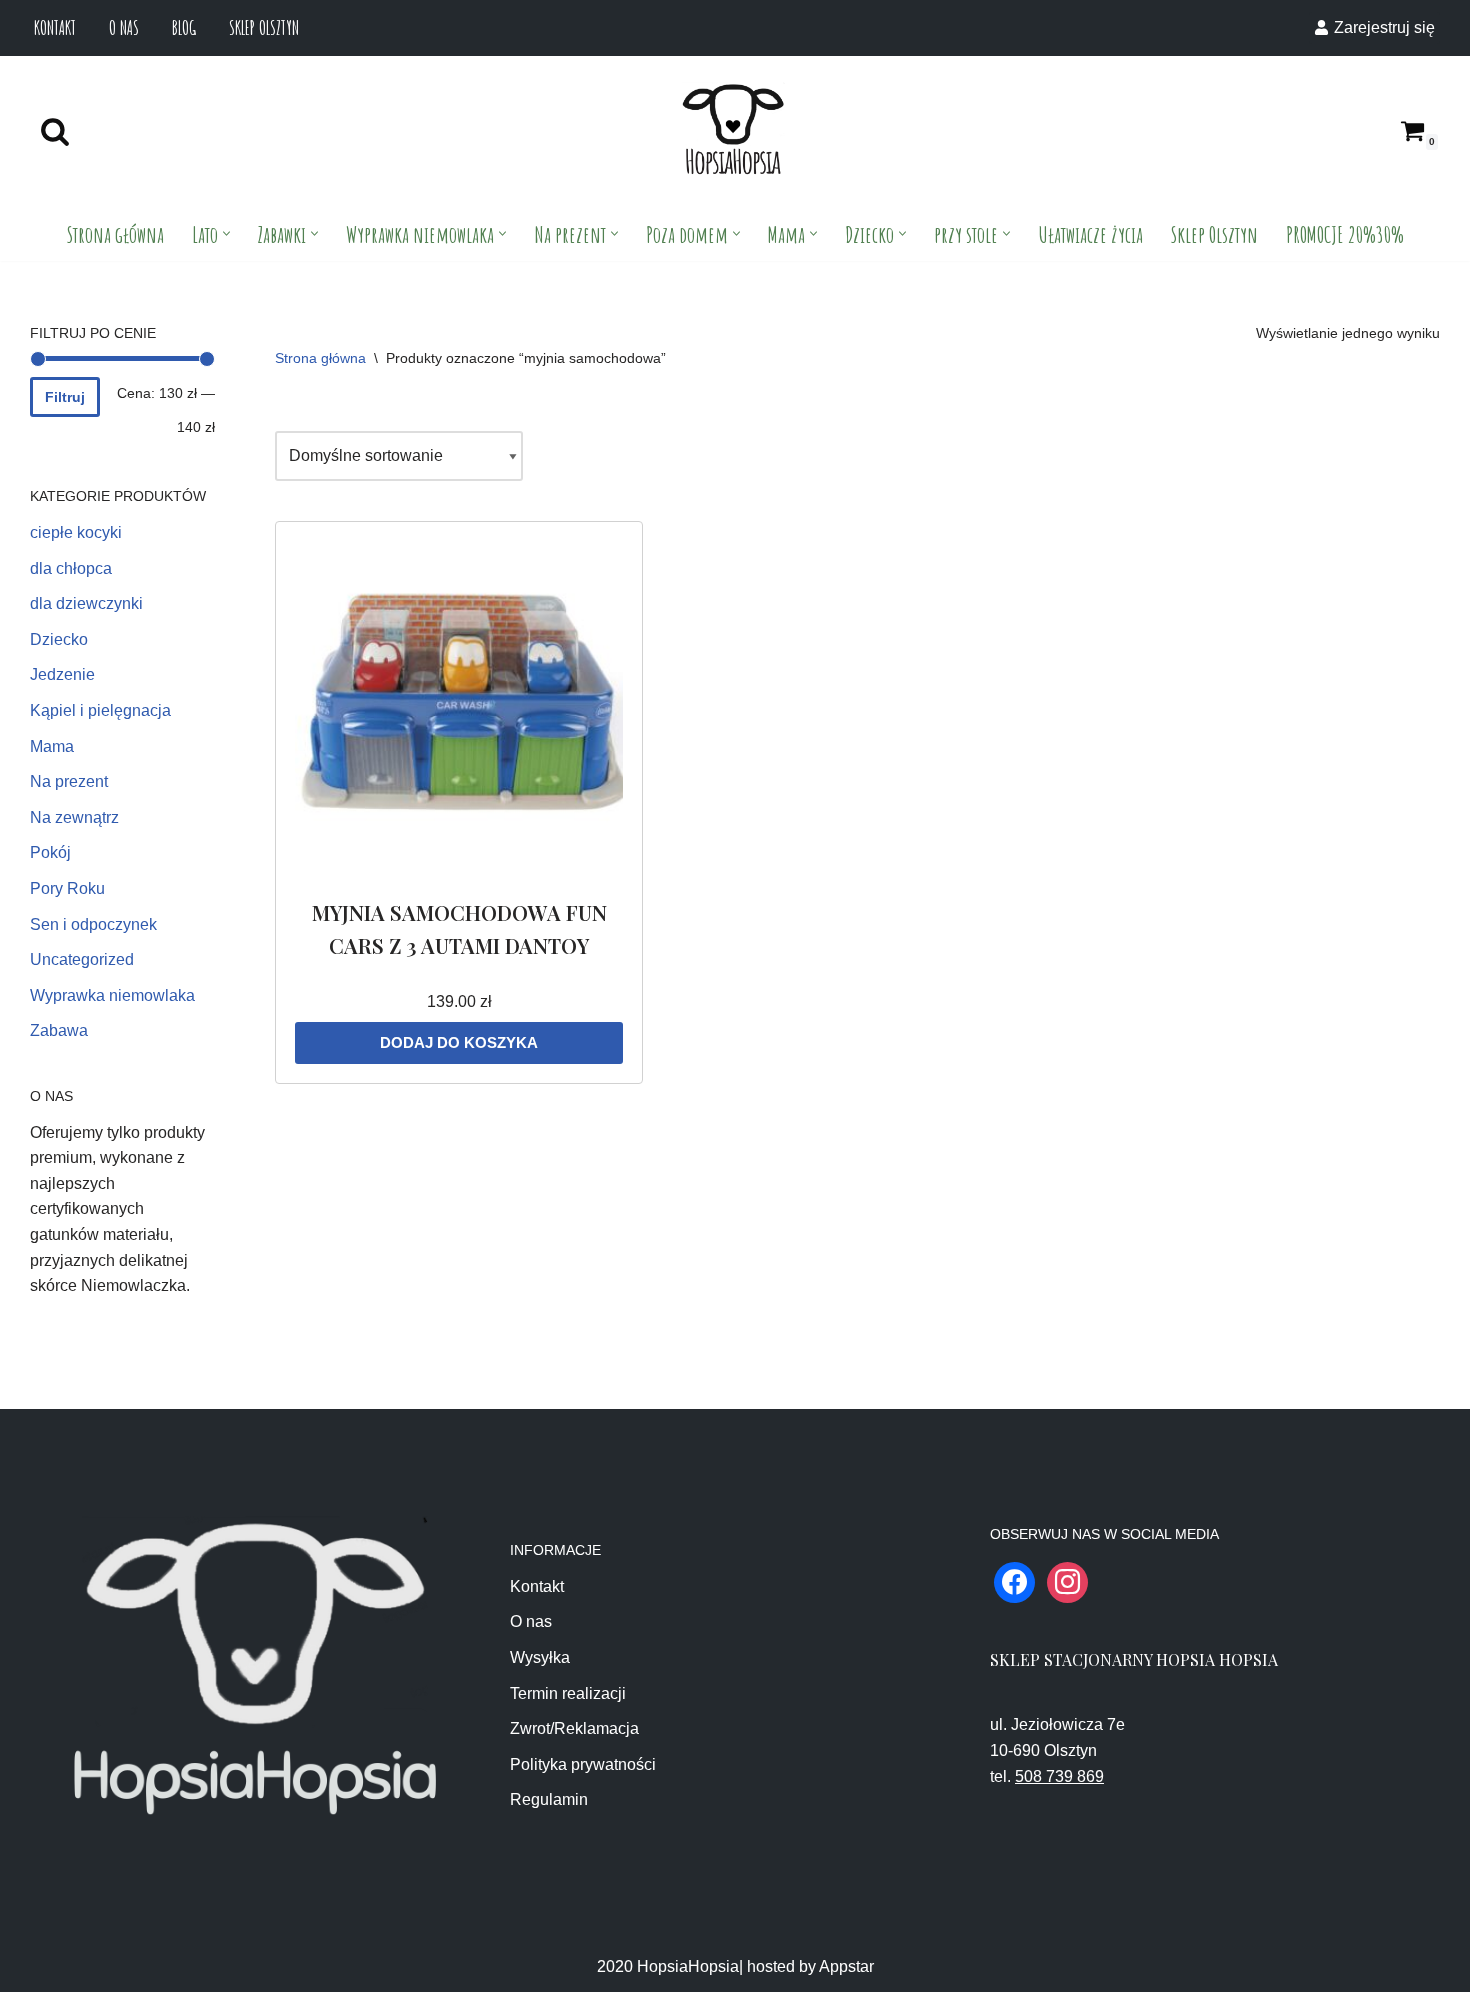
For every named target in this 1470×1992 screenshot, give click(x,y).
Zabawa (59, 1030)
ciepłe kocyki (76, 532)
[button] (226, 233)
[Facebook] (1014, 1580)
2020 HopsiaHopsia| (670, 1966)
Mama (52, 746)
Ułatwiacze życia (1090, 234)
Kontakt (55, 27)
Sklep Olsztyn (264, 27)
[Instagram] (1067, 1580)
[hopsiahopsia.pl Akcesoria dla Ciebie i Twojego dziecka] (733, 130)
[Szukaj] (55, 131)
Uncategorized (82, 959)
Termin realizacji (568, 1693)
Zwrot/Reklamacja (574, 1728)
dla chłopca (71, 568)
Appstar (846, 1966)
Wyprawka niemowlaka (112, 995)
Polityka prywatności (583, 1764)
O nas (124, 27)
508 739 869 (1059, 1776)
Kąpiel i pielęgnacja (100, 710)
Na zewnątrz (74, 817)
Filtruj (65, 397)
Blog (184, 27)
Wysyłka (540, 1657)
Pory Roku (67, 888)
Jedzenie (62, 674)
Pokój (50, 852)
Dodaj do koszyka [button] (459, 1042)
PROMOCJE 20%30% (1345, 234)
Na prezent (69, 781)
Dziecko (59, 639)
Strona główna (115, 234)
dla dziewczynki (86, 603)
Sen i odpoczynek (93, 924)
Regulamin (549, 1799)
